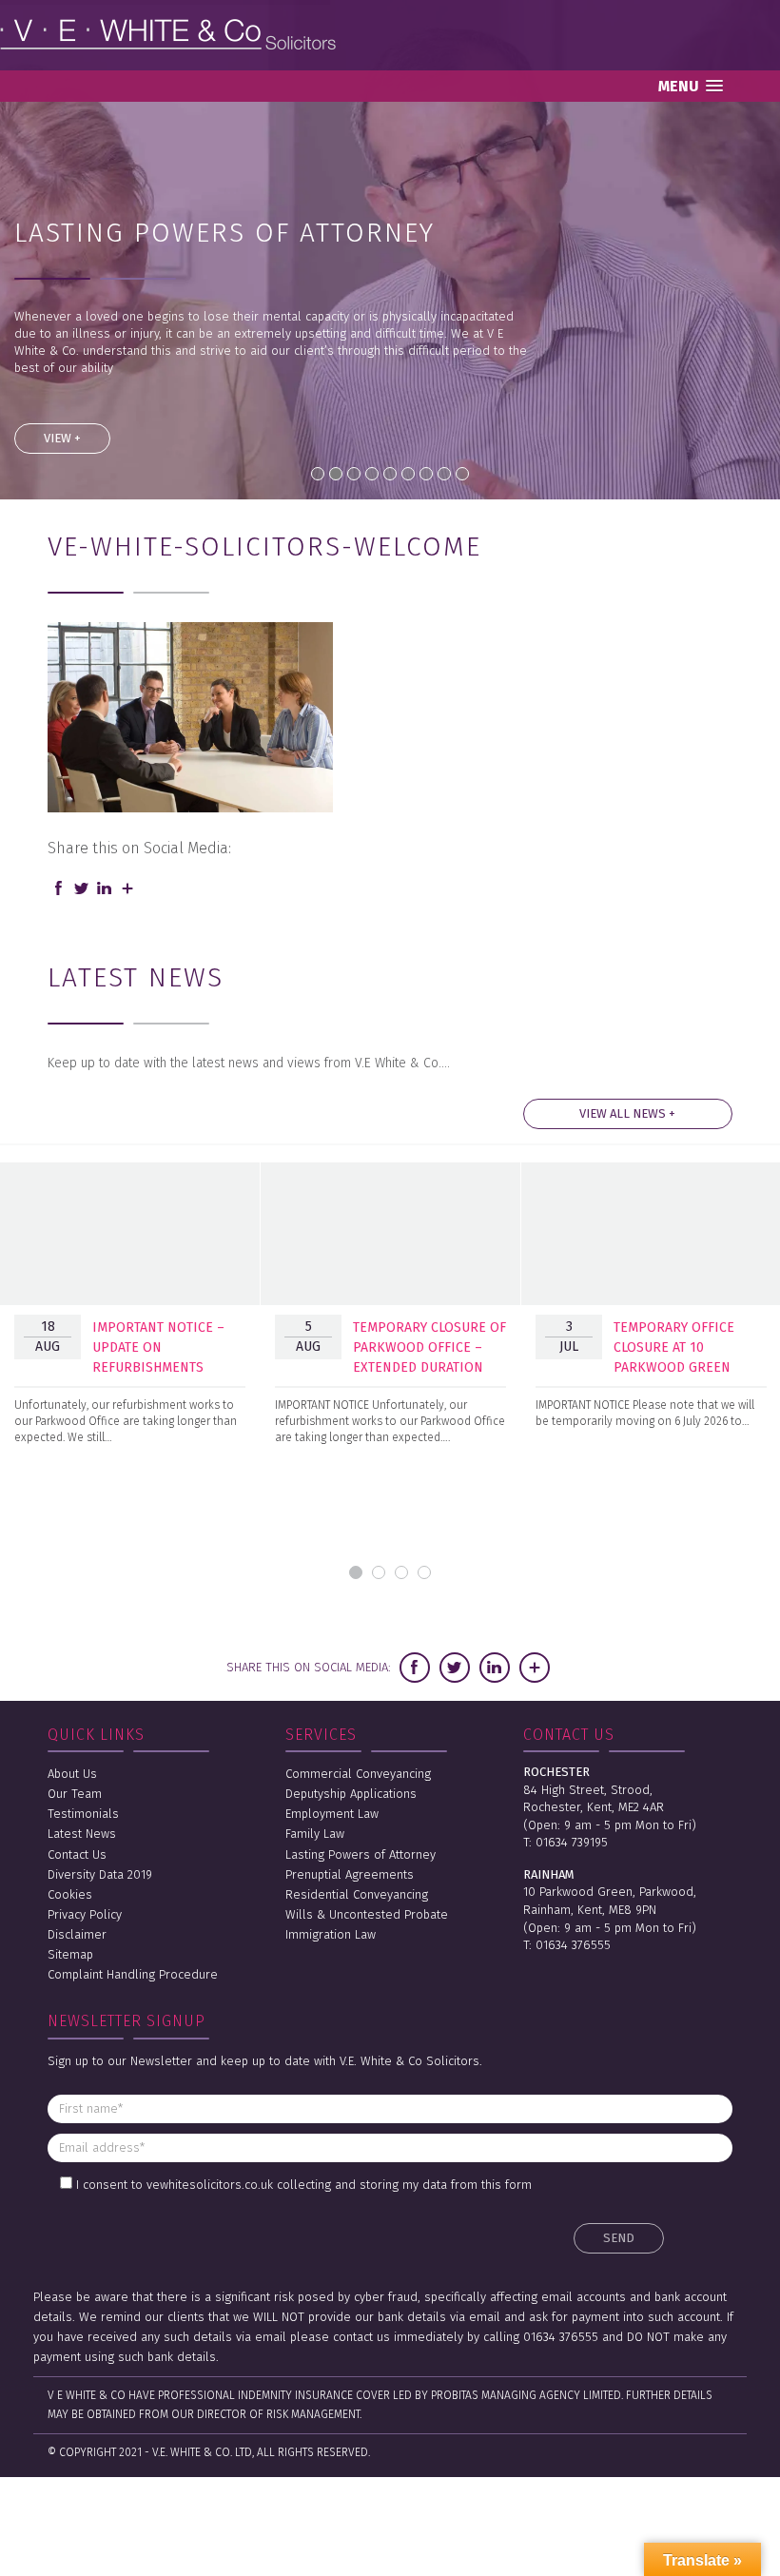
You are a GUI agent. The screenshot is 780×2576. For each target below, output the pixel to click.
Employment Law (332, 1814)
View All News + (627, 1113)
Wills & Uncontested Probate (367, 1914)
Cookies (70, 1894)
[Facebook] (59, 890)
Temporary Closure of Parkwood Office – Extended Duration (429, 1347)
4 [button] (424, 1572)
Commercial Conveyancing (358, 1774)
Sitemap (70, 1954)
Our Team (75, 1794)
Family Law (315, 1834)
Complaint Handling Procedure (133, 1974)
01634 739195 (572, 1842)
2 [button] (379, 1572)
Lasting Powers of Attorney (361, 1854)
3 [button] (401, 1572)
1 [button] (356, 1572)
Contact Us (77, 1854)
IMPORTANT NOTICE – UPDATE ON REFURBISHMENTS (158, 1347)
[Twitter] (82, 890)
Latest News (82, 1834)
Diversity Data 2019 (100, 1874)
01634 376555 (573, 1945)
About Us (72, 1774)
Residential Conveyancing (357, 1894)
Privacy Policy (85, 1914)
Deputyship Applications (351, 1794)
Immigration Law (331, 1934)
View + (62, 438)
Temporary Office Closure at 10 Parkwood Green (674, 1347)
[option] (130, 1316)
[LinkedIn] (105, 890)
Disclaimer (77, 1934)
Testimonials (83, 1814)
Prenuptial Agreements (350, 1874)
